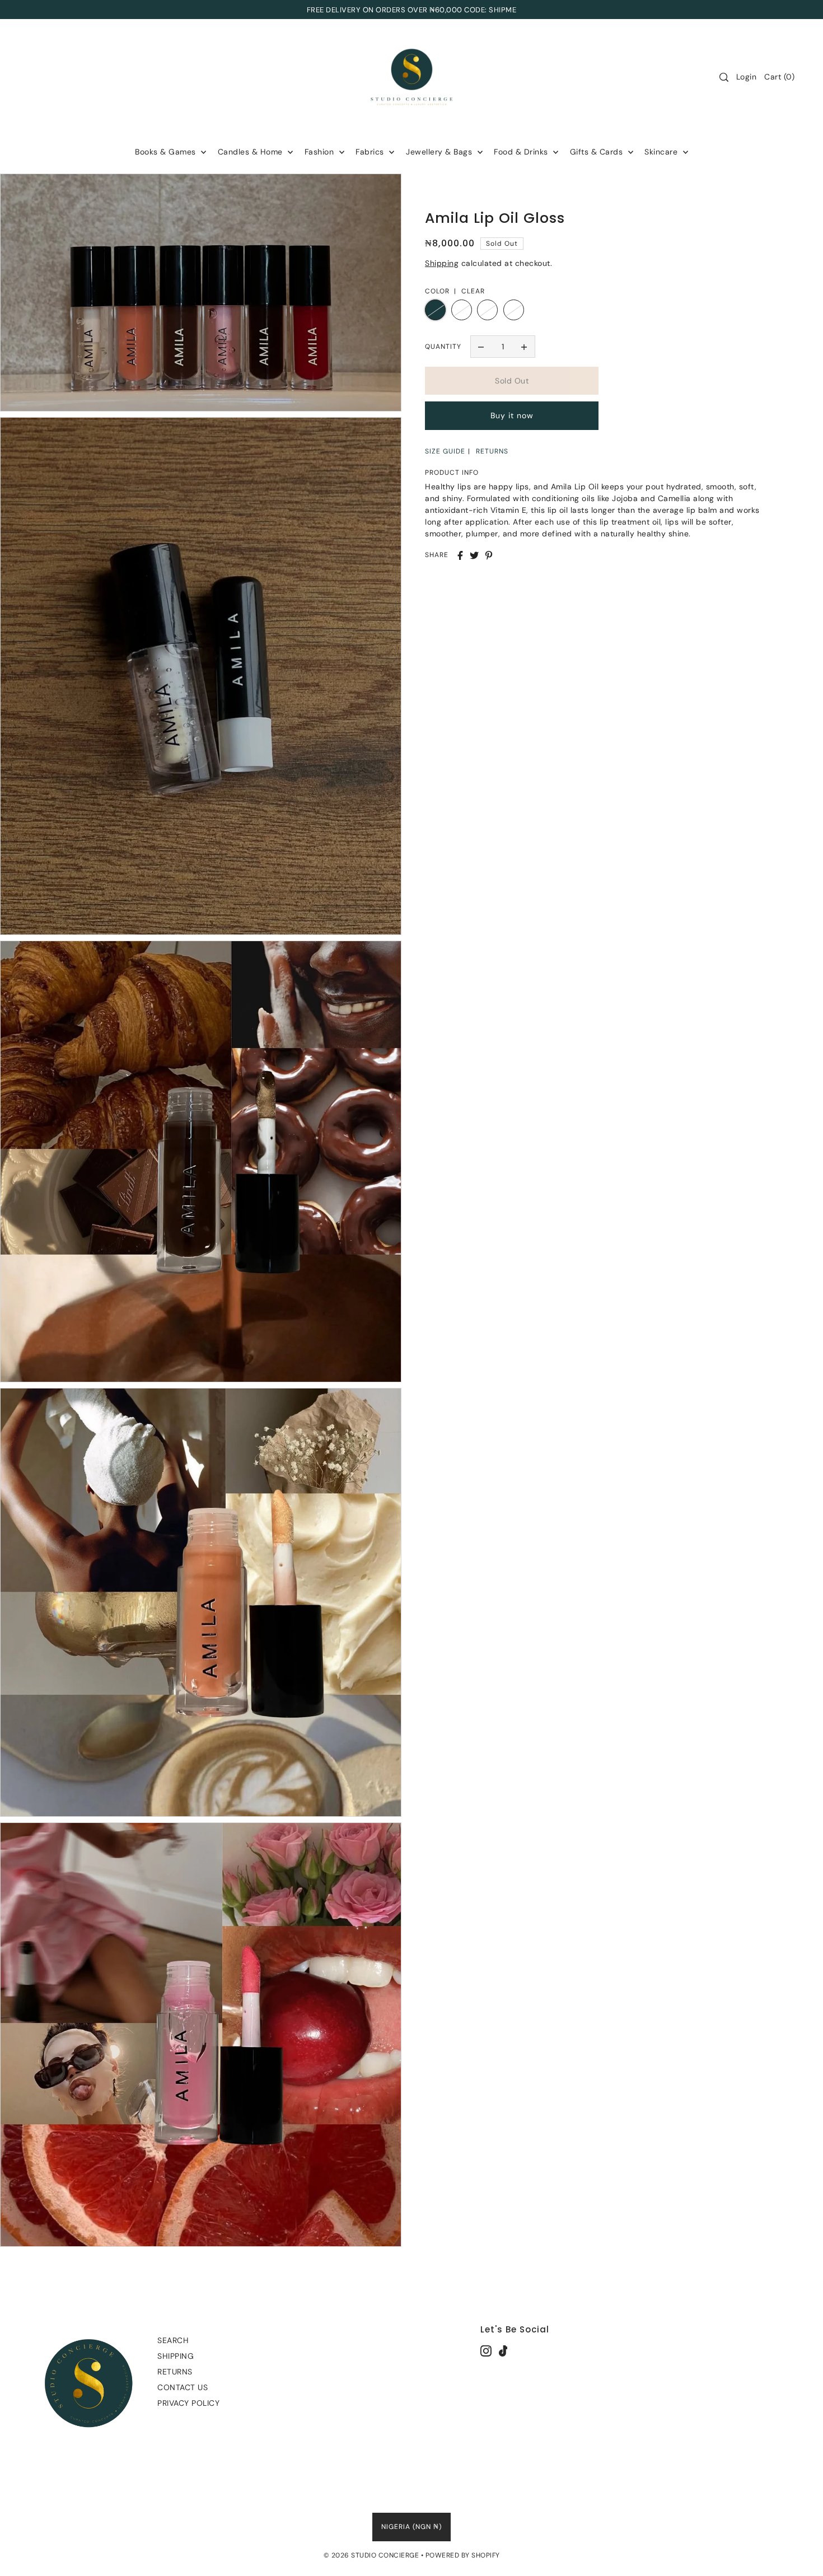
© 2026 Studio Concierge (371, 2555)
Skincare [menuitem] (662, 152)
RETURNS (492, 451)
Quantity (443, 347)
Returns (175, 2372)
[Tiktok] (503, 2350)
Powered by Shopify (463, 2555)
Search (173, 2340)
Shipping (442, 263)
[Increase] (524, 347)
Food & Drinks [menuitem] (522, 152)
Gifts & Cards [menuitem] (598, 152)
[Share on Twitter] (474, 555)
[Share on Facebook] (460, 555)
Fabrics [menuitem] (371, 152)
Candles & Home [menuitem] (252, 152)
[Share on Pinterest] (489, 555)
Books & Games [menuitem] (167, 152)
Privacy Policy (188, 2403)
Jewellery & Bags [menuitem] (440, 152)
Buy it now (512, 416)
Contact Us (183, 2387)
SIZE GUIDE (445, 451)
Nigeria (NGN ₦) (411, 2527)
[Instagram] (486, 2350)
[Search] (724, 77)
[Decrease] (481, 347)
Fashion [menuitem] (321, 152)
